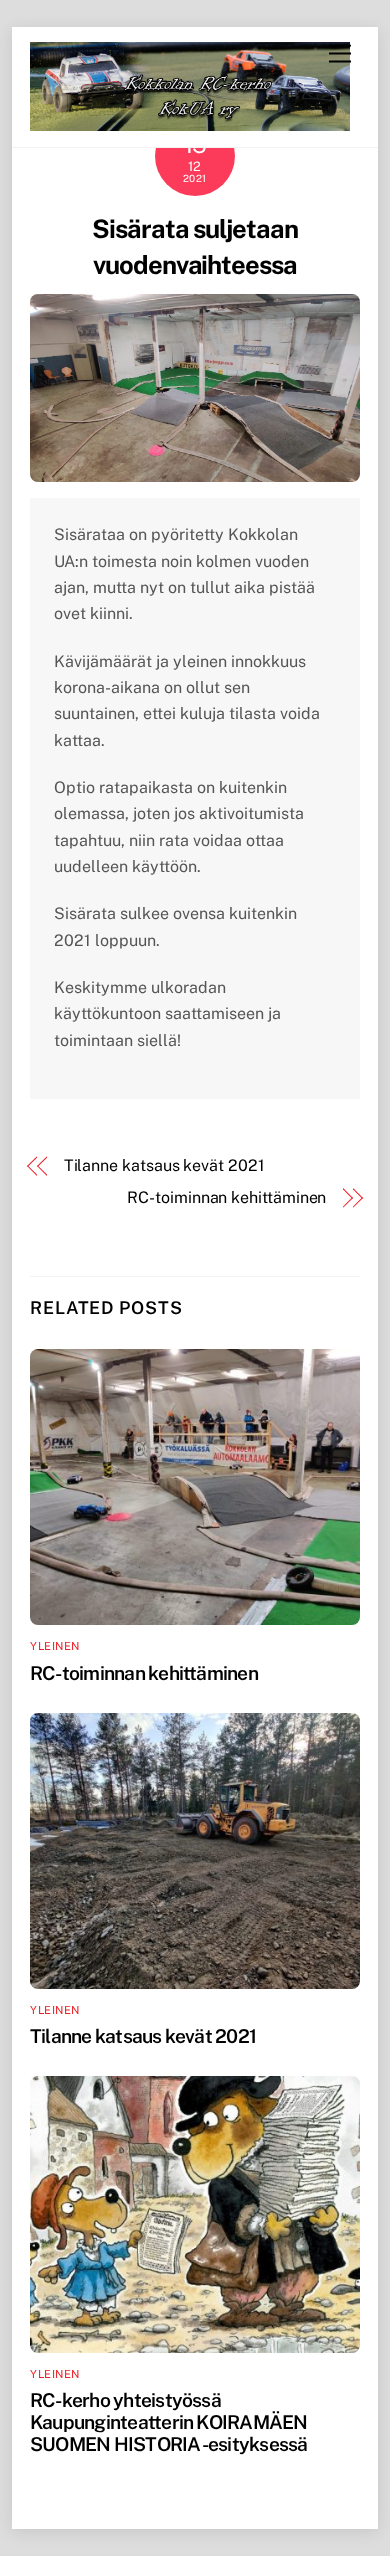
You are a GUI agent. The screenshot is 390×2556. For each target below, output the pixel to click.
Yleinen (55, 1646)
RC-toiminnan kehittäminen (226, 1197)
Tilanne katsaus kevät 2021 (164, 1165)
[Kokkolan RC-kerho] (190, 122)
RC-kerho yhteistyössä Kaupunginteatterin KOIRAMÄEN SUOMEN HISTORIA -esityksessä (169, 2422)
